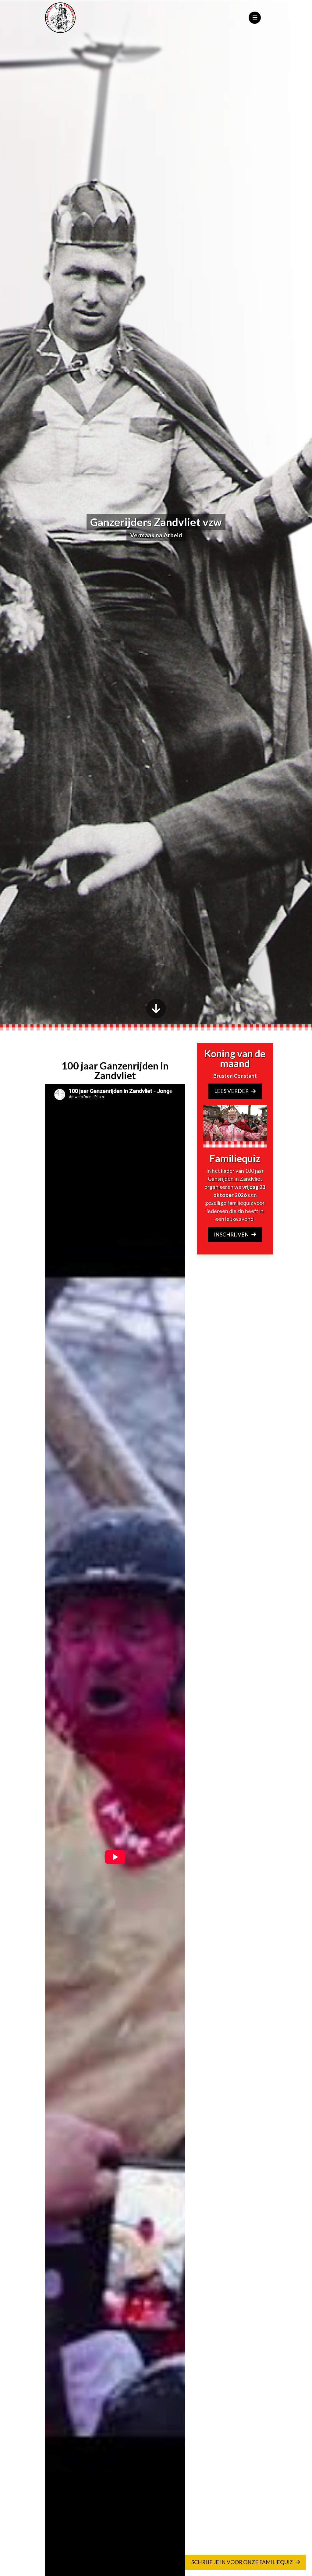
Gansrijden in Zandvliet (235, 1179)
